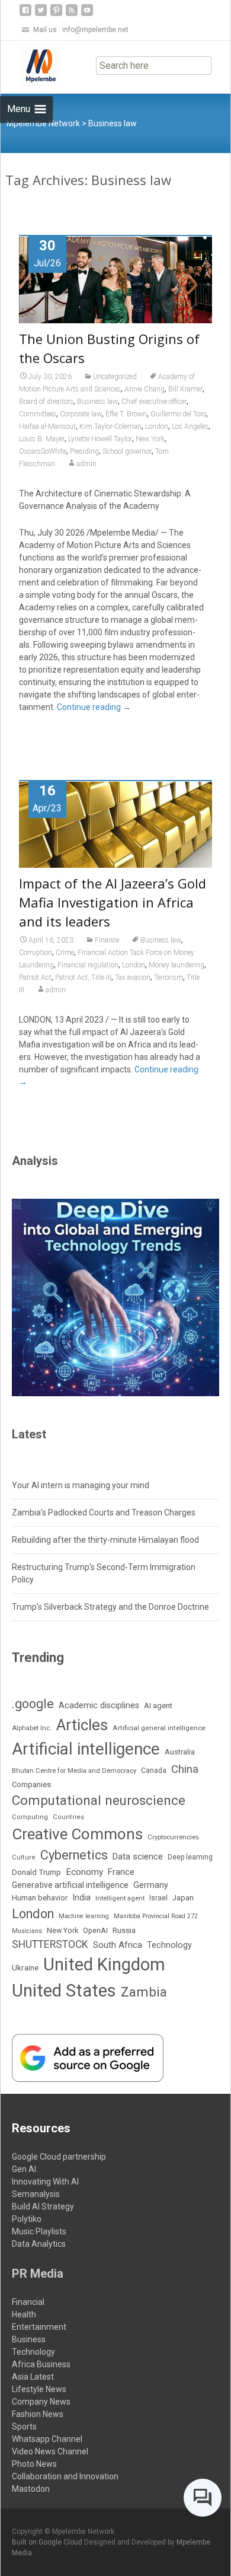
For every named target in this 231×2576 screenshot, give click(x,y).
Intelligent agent (120, 1898)
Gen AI (24, 2169)
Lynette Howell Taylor (100, 439)
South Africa (118, 1945)
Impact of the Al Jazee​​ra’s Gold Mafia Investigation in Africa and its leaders (113, 902)
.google (33, 1704)
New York (150, 439)
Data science (138, 1857)
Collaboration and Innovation (65, 2476)
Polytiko (27, 2219)
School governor (127, 451)
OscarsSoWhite (43, 451)
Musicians (27, 1931)
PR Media (38, 2273)
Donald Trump (36, 1872)
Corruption (36, 953)
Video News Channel (50, 2451)
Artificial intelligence (86, 1749)
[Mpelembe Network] (31, 65)
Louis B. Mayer (42, 439)
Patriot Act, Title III (83, 977)
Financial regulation (88, 965)
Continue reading (94, 707)
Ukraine (25, 1967)
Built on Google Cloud (48, 2542)
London (157, 426)
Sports (24, 2427)
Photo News (34, 2464)
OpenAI (95, 1930)
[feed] (72, 15)
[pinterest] (56, 15)
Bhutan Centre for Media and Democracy (74, 1771)
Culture (24, 1857)
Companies (31, 1784)
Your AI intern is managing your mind (81, 1485)
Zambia (144, 1992)
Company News (41, 2402)
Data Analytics (39, 2244)
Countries (68, 1817)
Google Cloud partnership (59, 2157)
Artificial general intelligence (159, 1728)
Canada (154, 1771)
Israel (158, 1898)
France (121, 1872)
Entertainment (39, 2327)
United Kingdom (104, 1964)
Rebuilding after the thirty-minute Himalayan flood (105, 1540)
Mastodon (31, 2489)
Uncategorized (115, 377)
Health (24, 2314)
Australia (180, 1752)
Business (29, 2339)
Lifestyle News (39, 2389)
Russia (124, 1930)
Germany (151, 1885)
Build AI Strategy (43, 2206)
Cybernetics (74, 1855)
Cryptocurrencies (173, 1837)
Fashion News (38, 2414)
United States (64, 1991)
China (185, 1769)
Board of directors (46, 402)
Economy (84, 1872)
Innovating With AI (45, 2182)
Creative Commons (77, 1834)
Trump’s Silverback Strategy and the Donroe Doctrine (110, 1607)
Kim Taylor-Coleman (110, 426)
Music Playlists (39, 2231)
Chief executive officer (154, 402)
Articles (82, 1725)
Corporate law (81, 414)
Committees (38, 414)
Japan (183, 1898)
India (81, 1898)
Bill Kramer (185, 389)
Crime (65, 953)
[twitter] (41, 15)
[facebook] (25, 15)
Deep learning (190, 1857)
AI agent (158, 1706)
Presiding (84, 451)
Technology (169, 1945)
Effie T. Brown (126, 414)
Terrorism (169, 977)
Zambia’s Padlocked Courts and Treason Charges (104, 1513)
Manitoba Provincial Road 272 (156, 1916)
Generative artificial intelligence (70, 1885)
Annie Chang (145, 389)
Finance (107, 940)
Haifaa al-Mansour (47, 426)
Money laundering (177, 965)
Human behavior (40, 1898)
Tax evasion (133, 977)
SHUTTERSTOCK (50, 1944)
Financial (28, 2302)
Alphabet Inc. (32, 1728)
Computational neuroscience (99, 1800)
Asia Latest (33, 2377)
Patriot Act (35, 977)
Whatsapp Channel (47, 2439)
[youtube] (87, 15)
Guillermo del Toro (178, 414)
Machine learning (84, 1916)
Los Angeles (190, 426)
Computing (30, 1817)
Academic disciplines (99, 1706)
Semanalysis (36, 2194)
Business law (97, 402)
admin (86, 464)
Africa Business (41, 2364)
